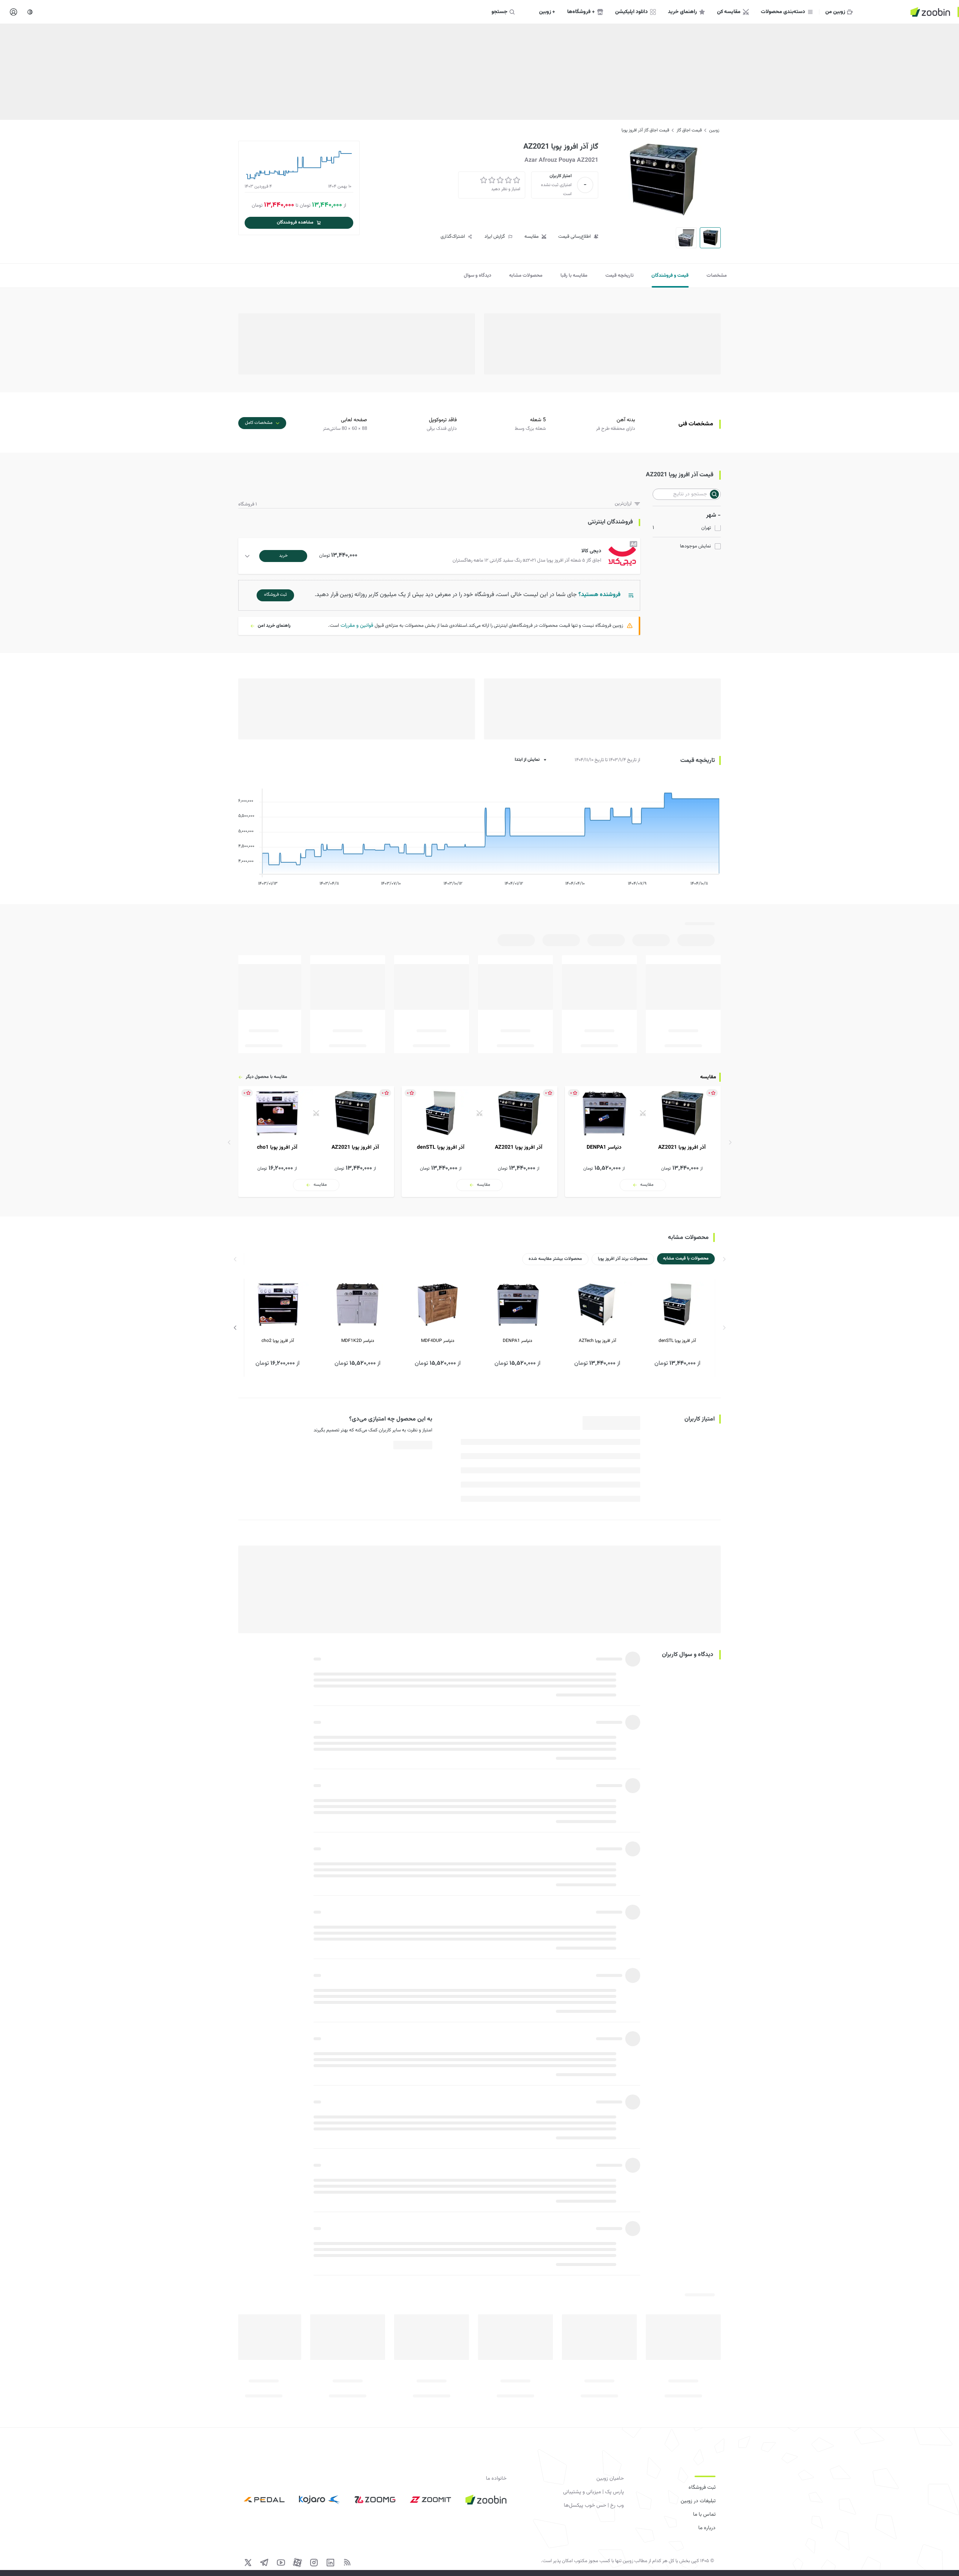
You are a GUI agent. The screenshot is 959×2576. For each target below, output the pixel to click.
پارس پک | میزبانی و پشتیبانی (593, 2492)
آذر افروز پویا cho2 (278, 1341)
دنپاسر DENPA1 (518, 1341)
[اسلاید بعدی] (235, 1328)
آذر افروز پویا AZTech (598, 1341)
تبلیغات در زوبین (698, 2501)
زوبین (714, 130)
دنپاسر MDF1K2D (358, 1341)
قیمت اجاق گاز (689, 130)
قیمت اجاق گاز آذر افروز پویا (645, 130)
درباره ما (707, 2528)
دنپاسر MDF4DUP (438, 1341)
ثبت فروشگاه (702, 2488)
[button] (441, 556)
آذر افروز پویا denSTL (677, 1341)
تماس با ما (704, 2515)
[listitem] (643, 1142)
